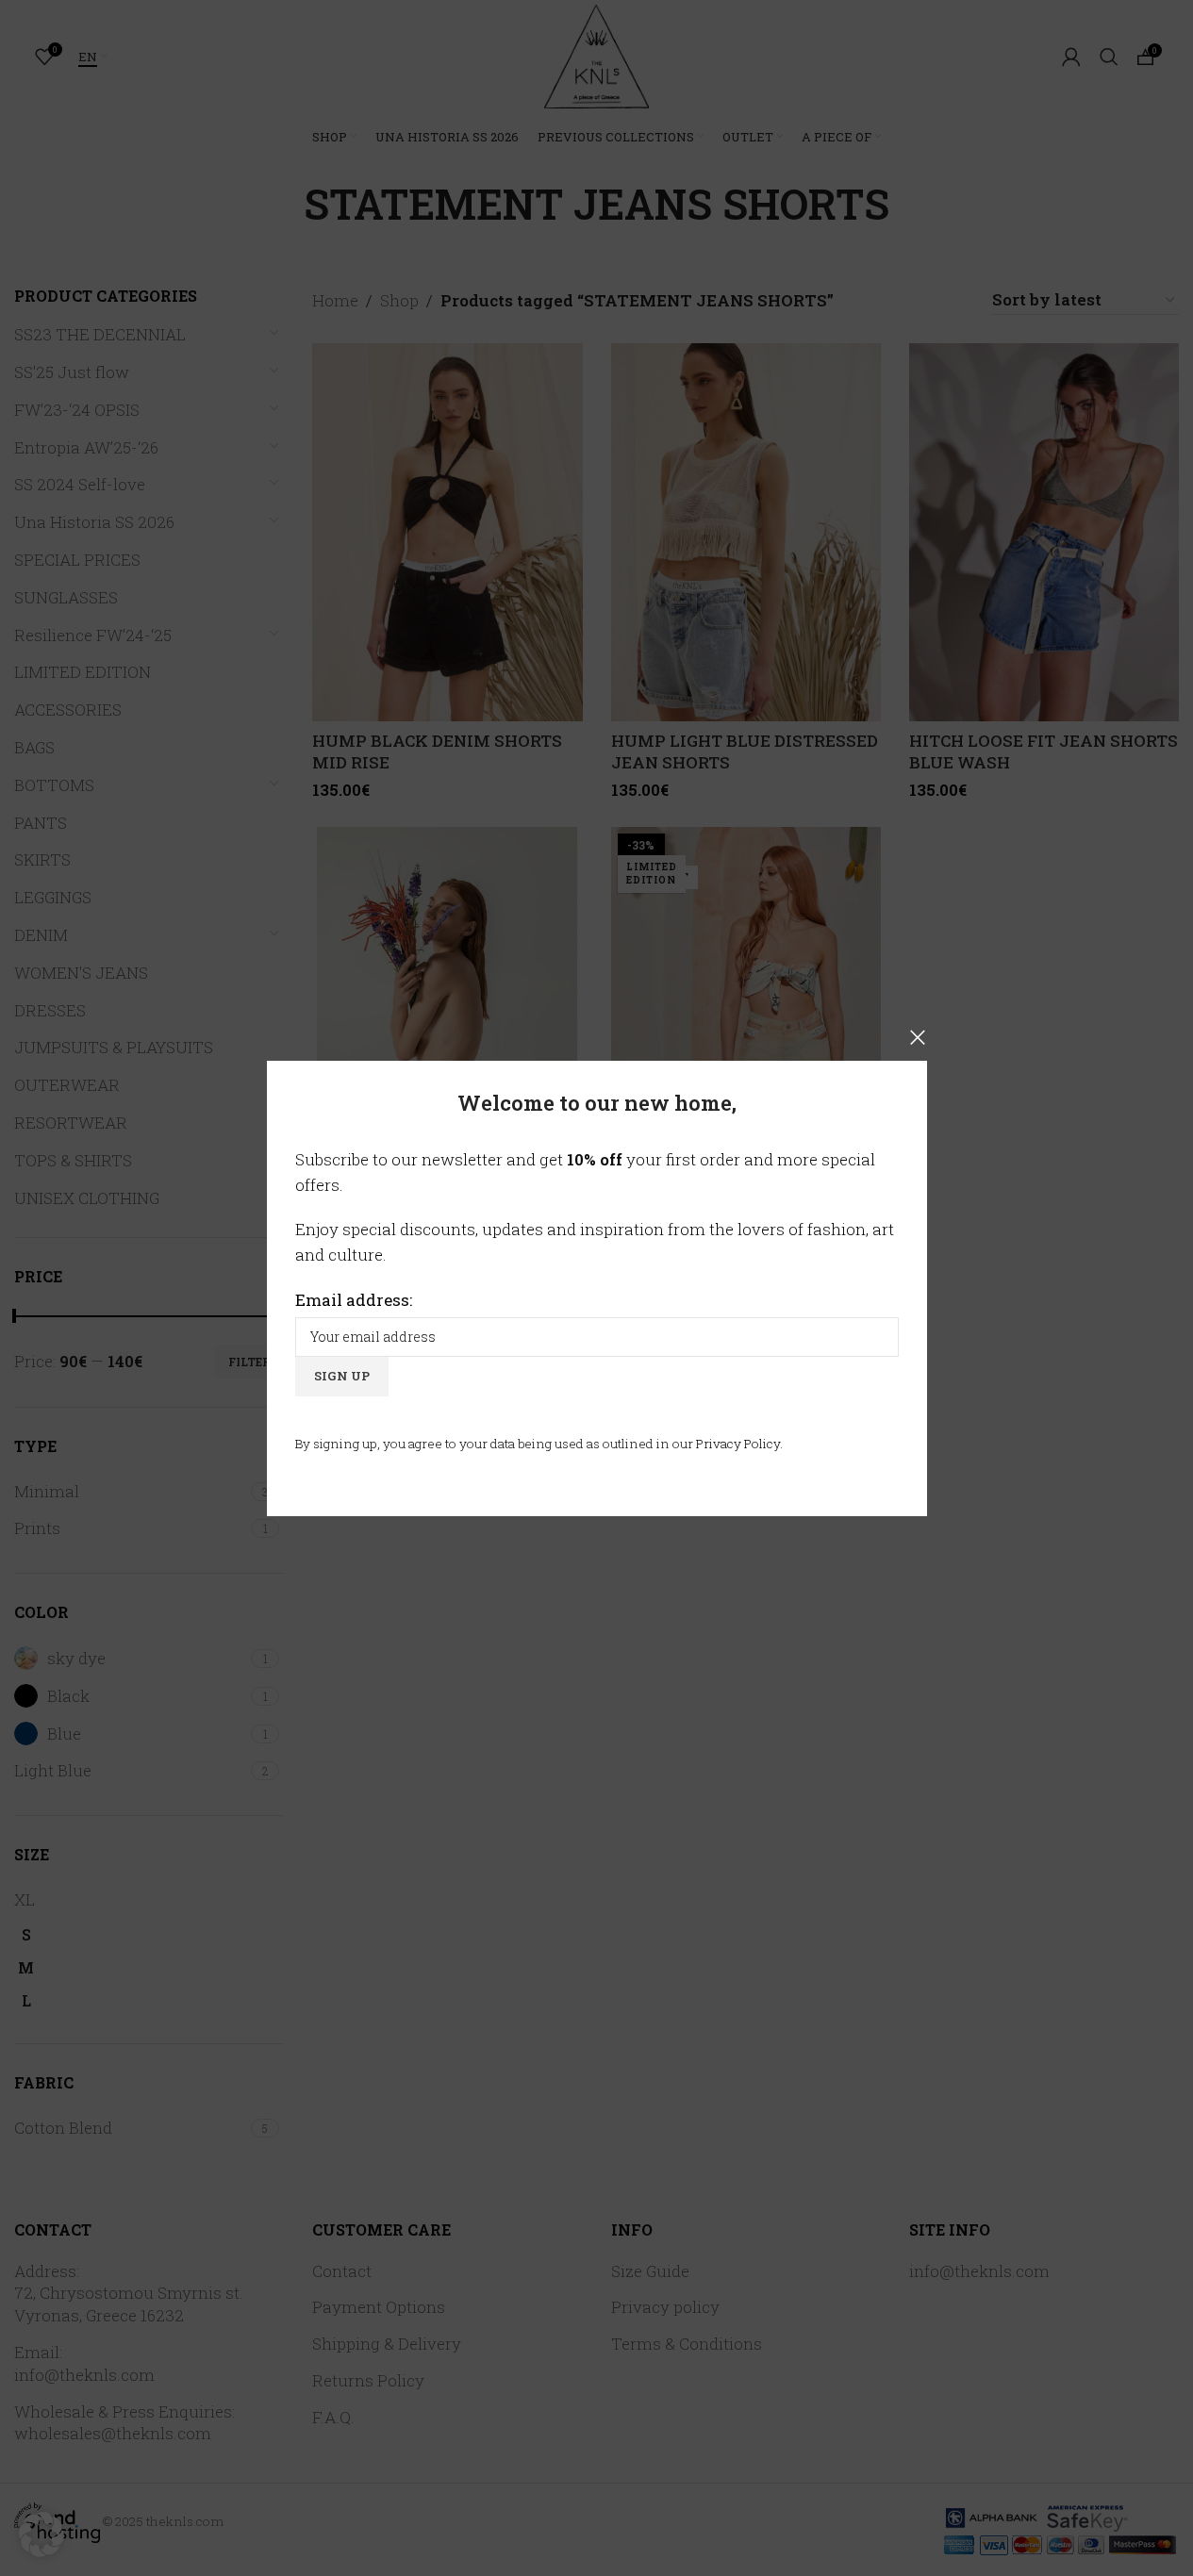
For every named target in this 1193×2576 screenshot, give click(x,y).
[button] (41, 2535)
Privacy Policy (738, 1443)
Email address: (354, 1299)
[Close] (918, 1037)
